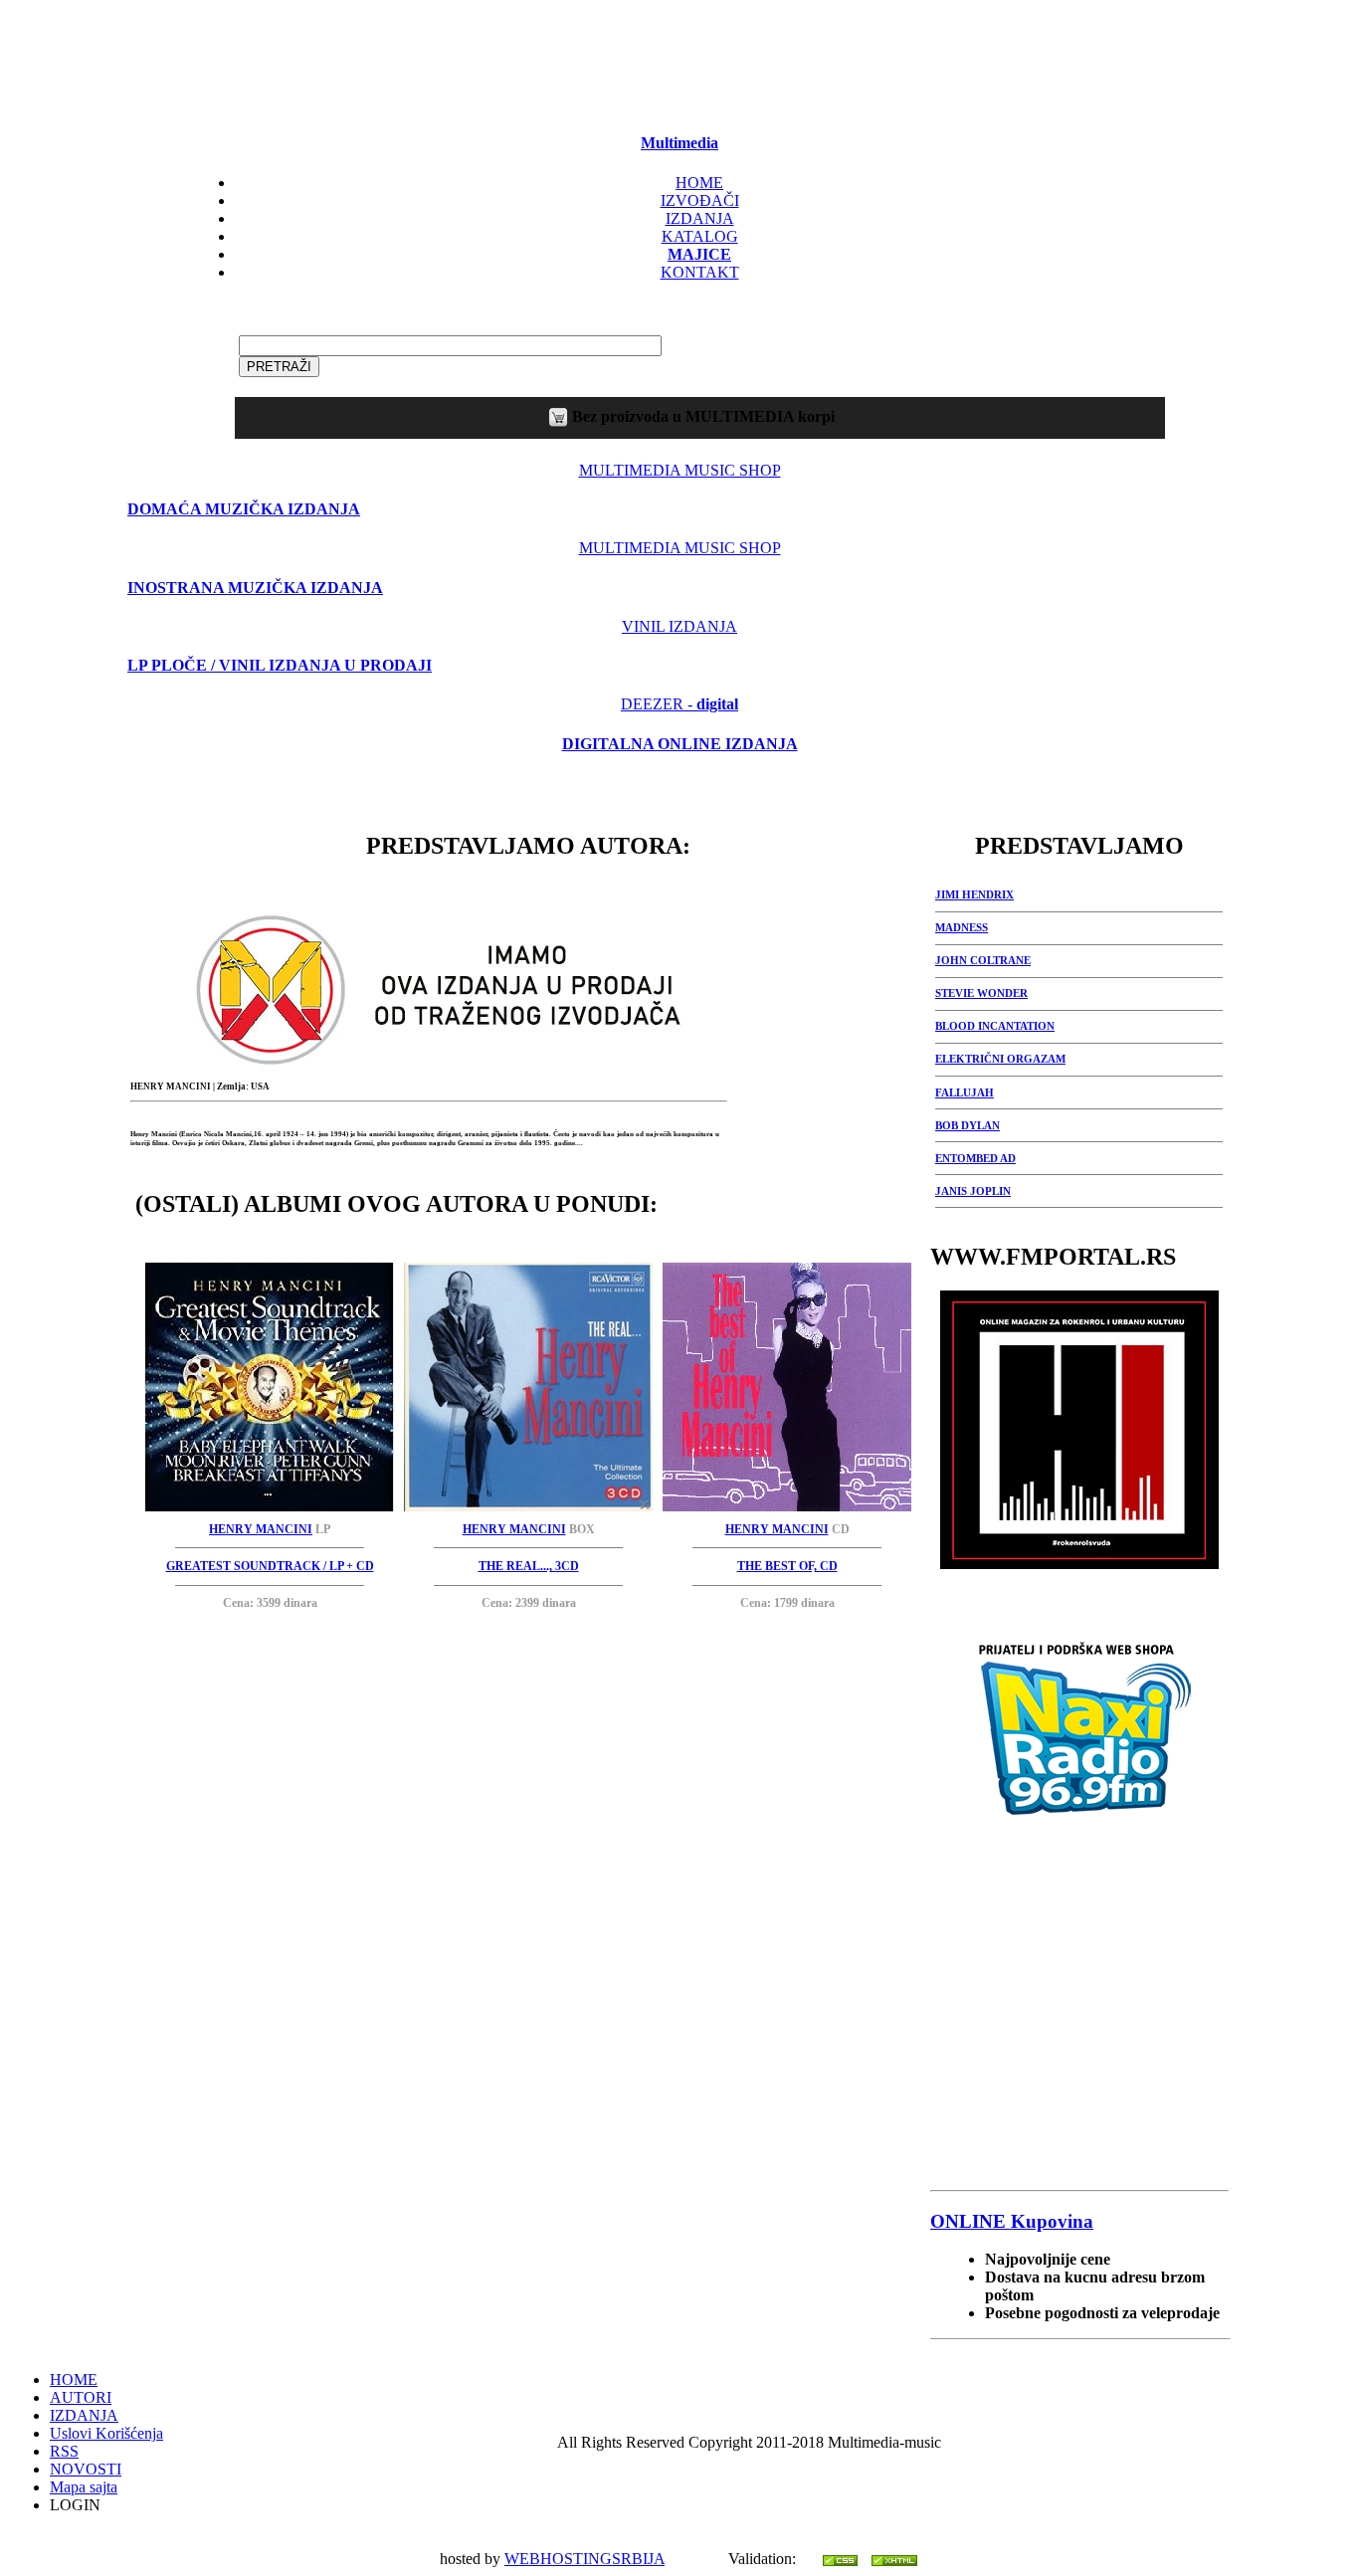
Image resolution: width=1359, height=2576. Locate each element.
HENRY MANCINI (261, 1530)
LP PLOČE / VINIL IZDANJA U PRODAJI (280, 665)
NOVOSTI (86, 2469)
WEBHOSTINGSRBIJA (584, 2559)
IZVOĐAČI (700, 200)
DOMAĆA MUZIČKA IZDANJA (244, 509)
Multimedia (679, 143)
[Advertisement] (679, 61)
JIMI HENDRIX (974, 895)
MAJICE (699, 254)
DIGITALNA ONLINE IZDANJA (680, 744)
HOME (699, 183)
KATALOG (700, 236)
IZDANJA (700, 218)
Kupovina (1012, 2221)
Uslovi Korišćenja (106, 2433)
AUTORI (81, 2397)
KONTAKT (700, 272)
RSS (64, 2451)
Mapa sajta (84, 2487)
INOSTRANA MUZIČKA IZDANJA (255, 588)
